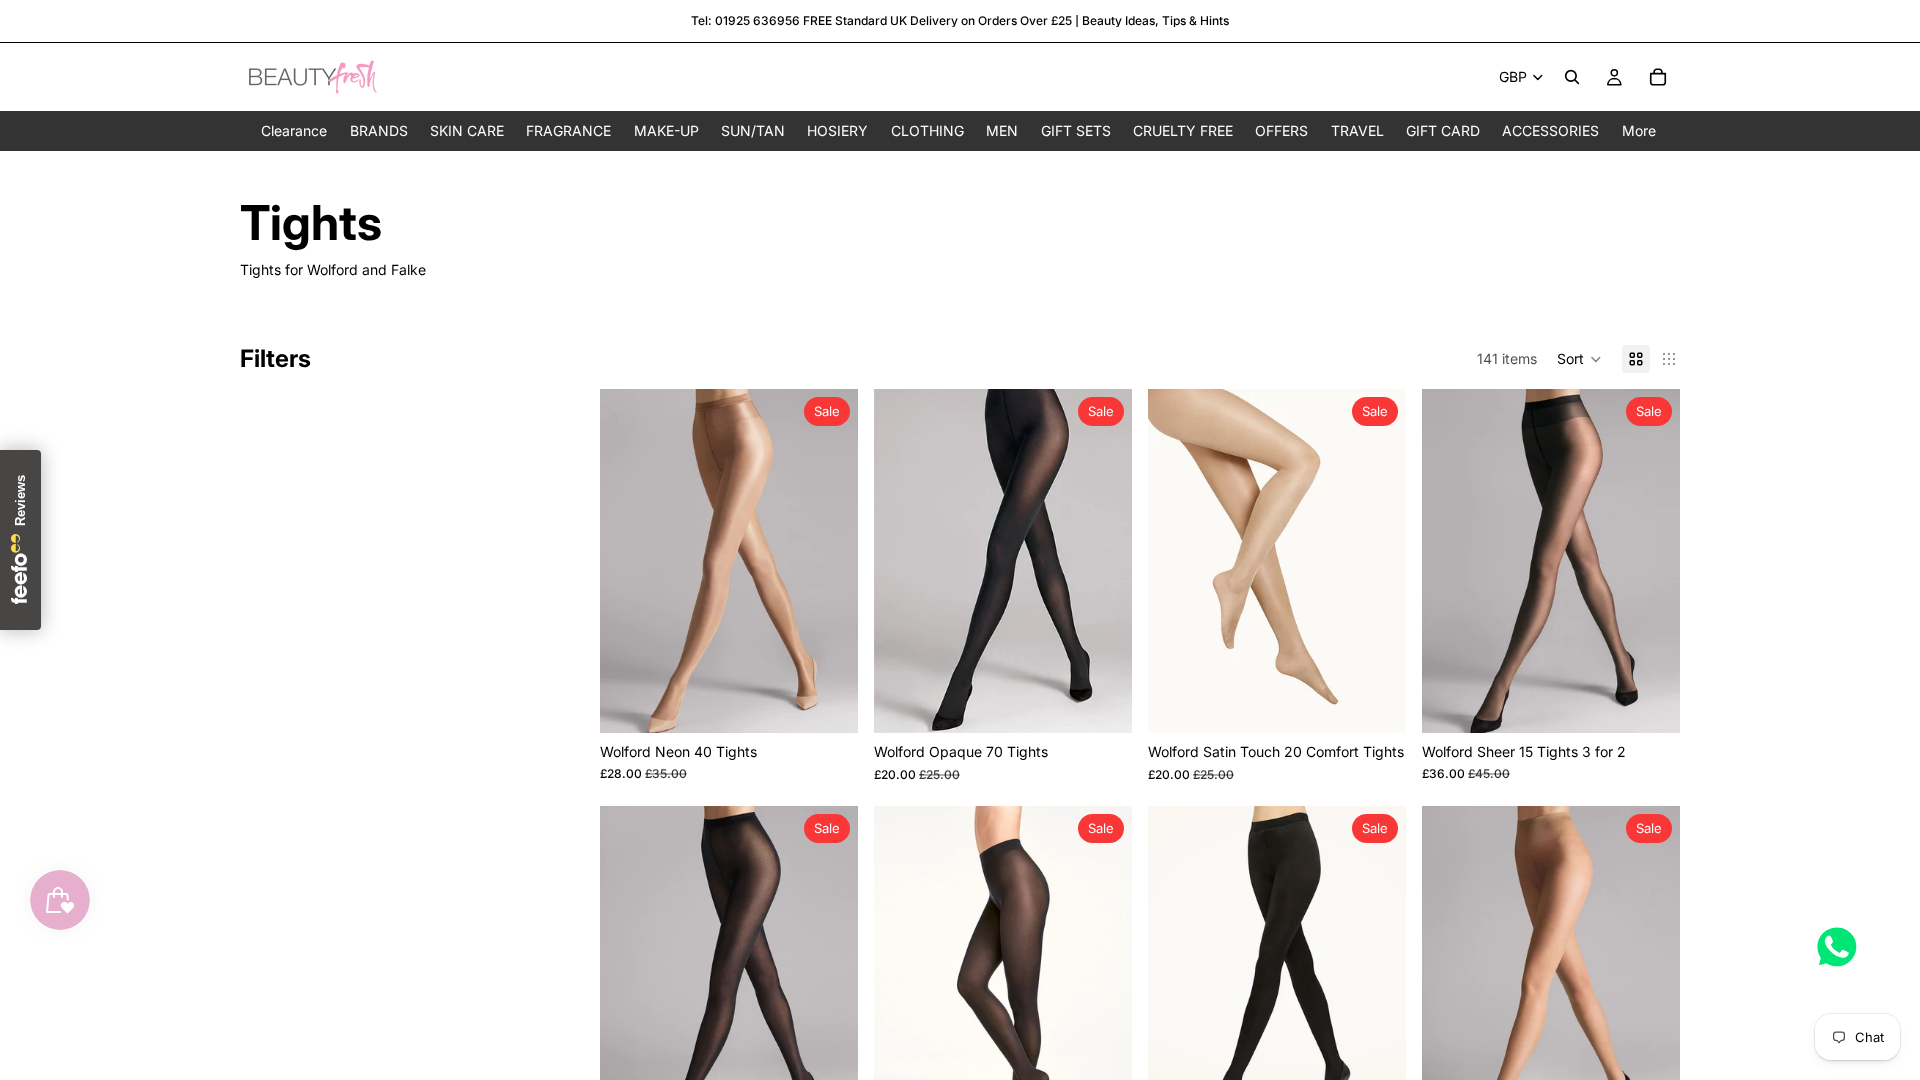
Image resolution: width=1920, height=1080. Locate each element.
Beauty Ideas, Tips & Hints (1155, 20)
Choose (844, 701)
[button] (1579, 359)
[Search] (1572, 77)
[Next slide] (828, 561)
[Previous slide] (630, 561)
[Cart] (1658, 77)
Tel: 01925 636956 (745, 20)
